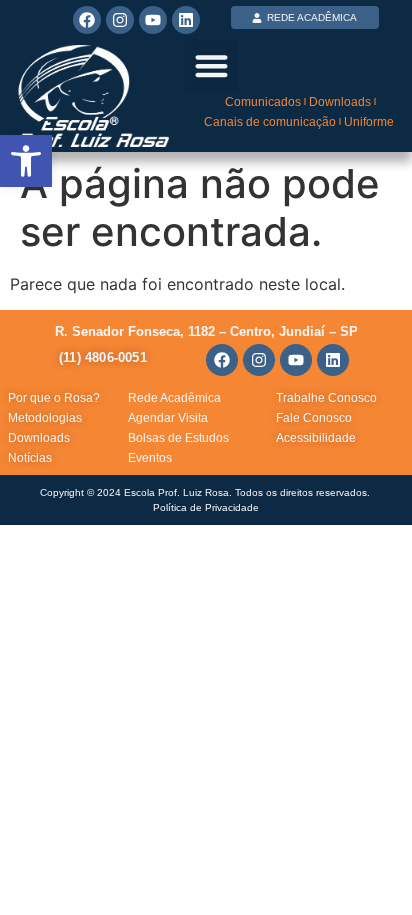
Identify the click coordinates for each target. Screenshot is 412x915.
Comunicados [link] (263, 102)
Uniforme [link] (369, 122)
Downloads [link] (340, 102)
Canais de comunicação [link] (270, 122)
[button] (211, 65)
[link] (26, 161)
